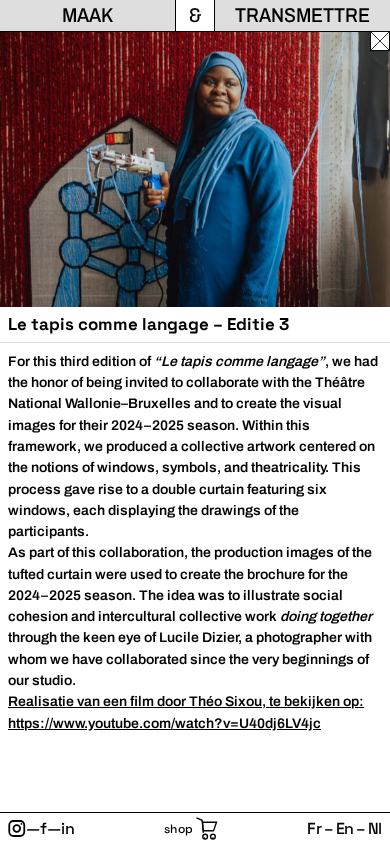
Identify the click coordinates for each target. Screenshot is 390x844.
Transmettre (302, 15)
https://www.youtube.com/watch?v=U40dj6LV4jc (164, 723)
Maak (87, 15)
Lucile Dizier (198, 637)
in (68, 828)
